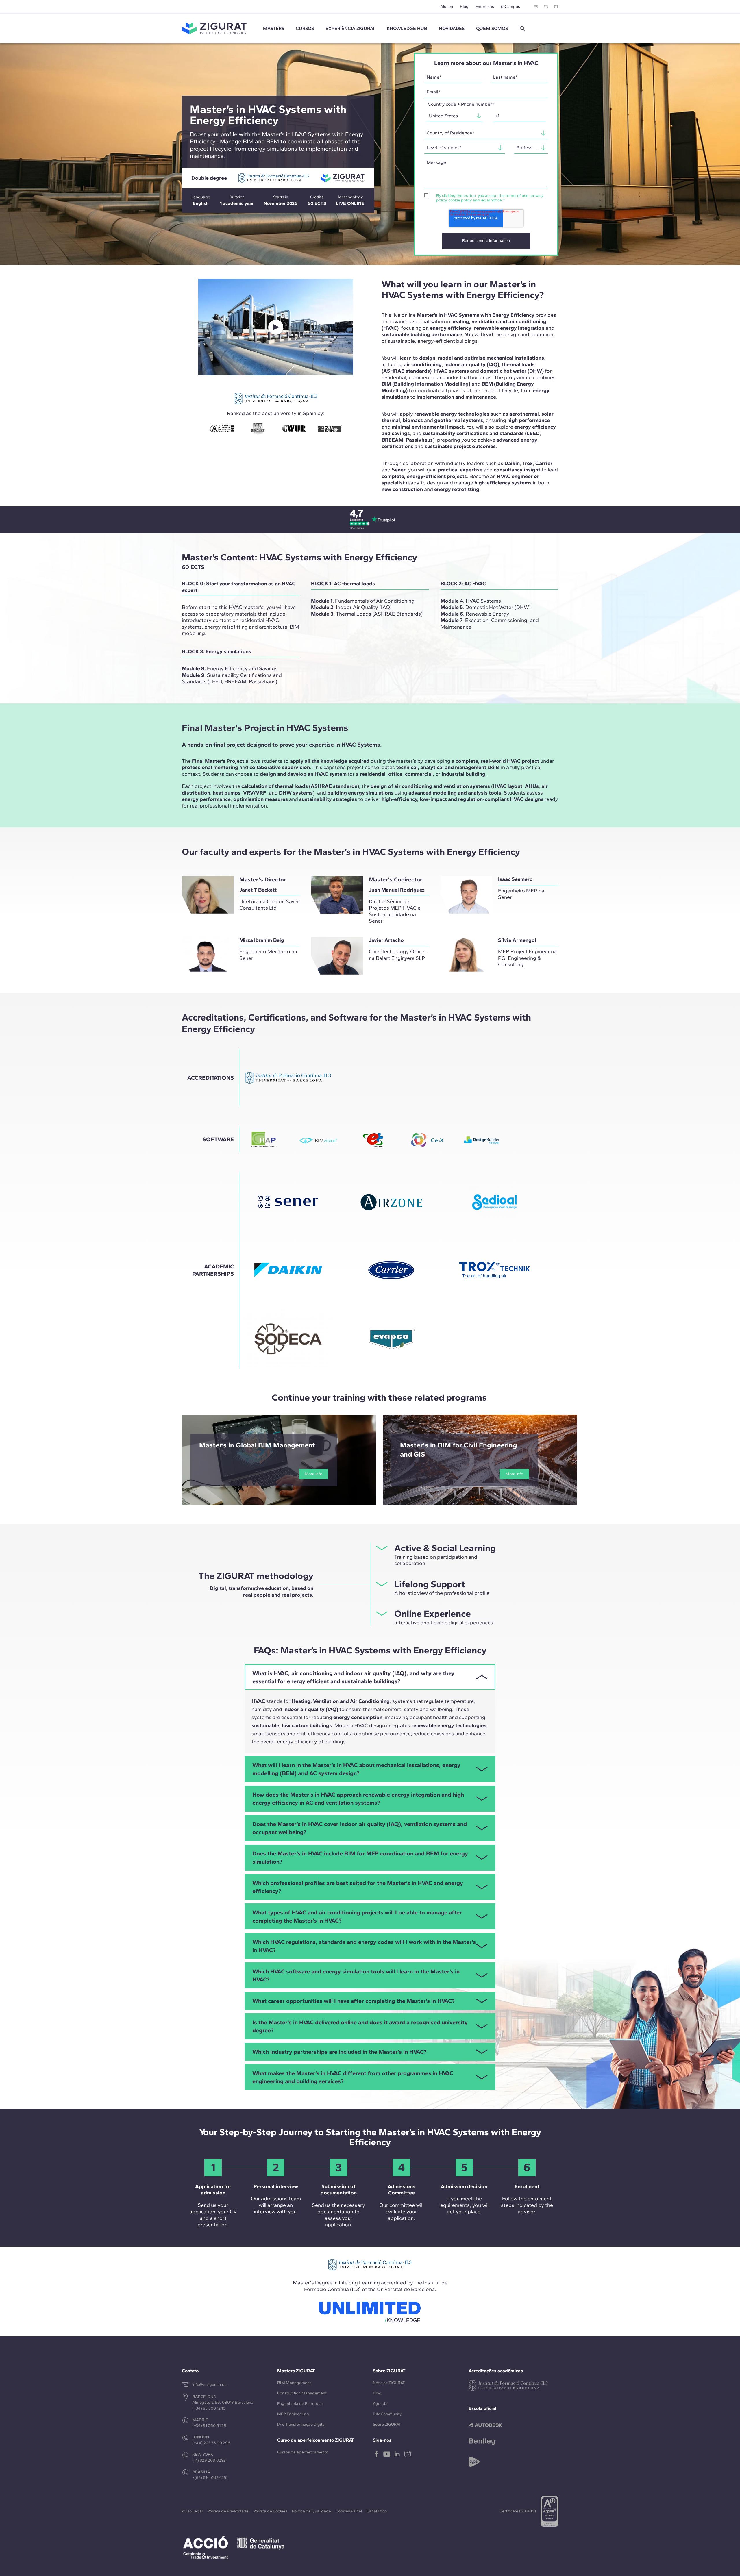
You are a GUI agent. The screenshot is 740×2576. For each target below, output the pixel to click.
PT (556, 7)
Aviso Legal (192, 2511)
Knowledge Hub (407, 28)
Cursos (305, 28)
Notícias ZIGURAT (389, 2383)
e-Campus (510, 7)
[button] (522, 29)
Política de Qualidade (311, 2511)
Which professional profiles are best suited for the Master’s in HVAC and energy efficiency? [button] (358, 1887)
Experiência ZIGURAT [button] (350, 28)
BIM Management (294, 2383)
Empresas (485, 7)
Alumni (447, 7)
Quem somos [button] (492, 28)
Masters (274, 28)
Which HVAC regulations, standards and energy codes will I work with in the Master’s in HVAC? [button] (364, 1946)
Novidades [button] (452, 28)
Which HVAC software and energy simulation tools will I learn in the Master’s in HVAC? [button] (356, 1975)
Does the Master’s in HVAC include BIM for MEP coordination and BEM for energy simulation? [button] (360, 1858)
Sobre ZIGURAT (387, 2424)
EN (546, 7)
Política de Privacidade (228, 2511)
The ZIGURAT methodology (256, 1576)
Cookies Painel (349, 2511)
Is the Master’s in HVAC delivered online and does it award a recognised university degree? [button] (360, 2026)
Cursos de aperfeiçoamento (303, 2452)
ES (536, 7)
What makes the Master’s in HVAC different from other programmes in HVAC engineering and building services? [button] (353, 2077)
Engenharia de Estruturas (300, 2404)
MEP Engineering (293, 2414)
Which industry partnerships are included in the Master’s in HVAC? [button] (339, 2052)
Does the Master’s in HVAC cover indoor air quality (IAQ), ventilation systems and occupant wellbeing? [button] (360, 1828)
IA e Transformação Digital (301, 2424)
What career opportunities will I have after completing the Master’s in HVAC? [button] (353, 2001)
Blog (464, 7)
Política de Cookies (270, 2511)
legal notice (491, 200)
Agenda (380, 2404)
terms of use (517, 196)
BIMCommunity (387, 2414)
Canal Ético (377, 2511)
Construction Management (302, 2393)
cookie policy (460, 200)
